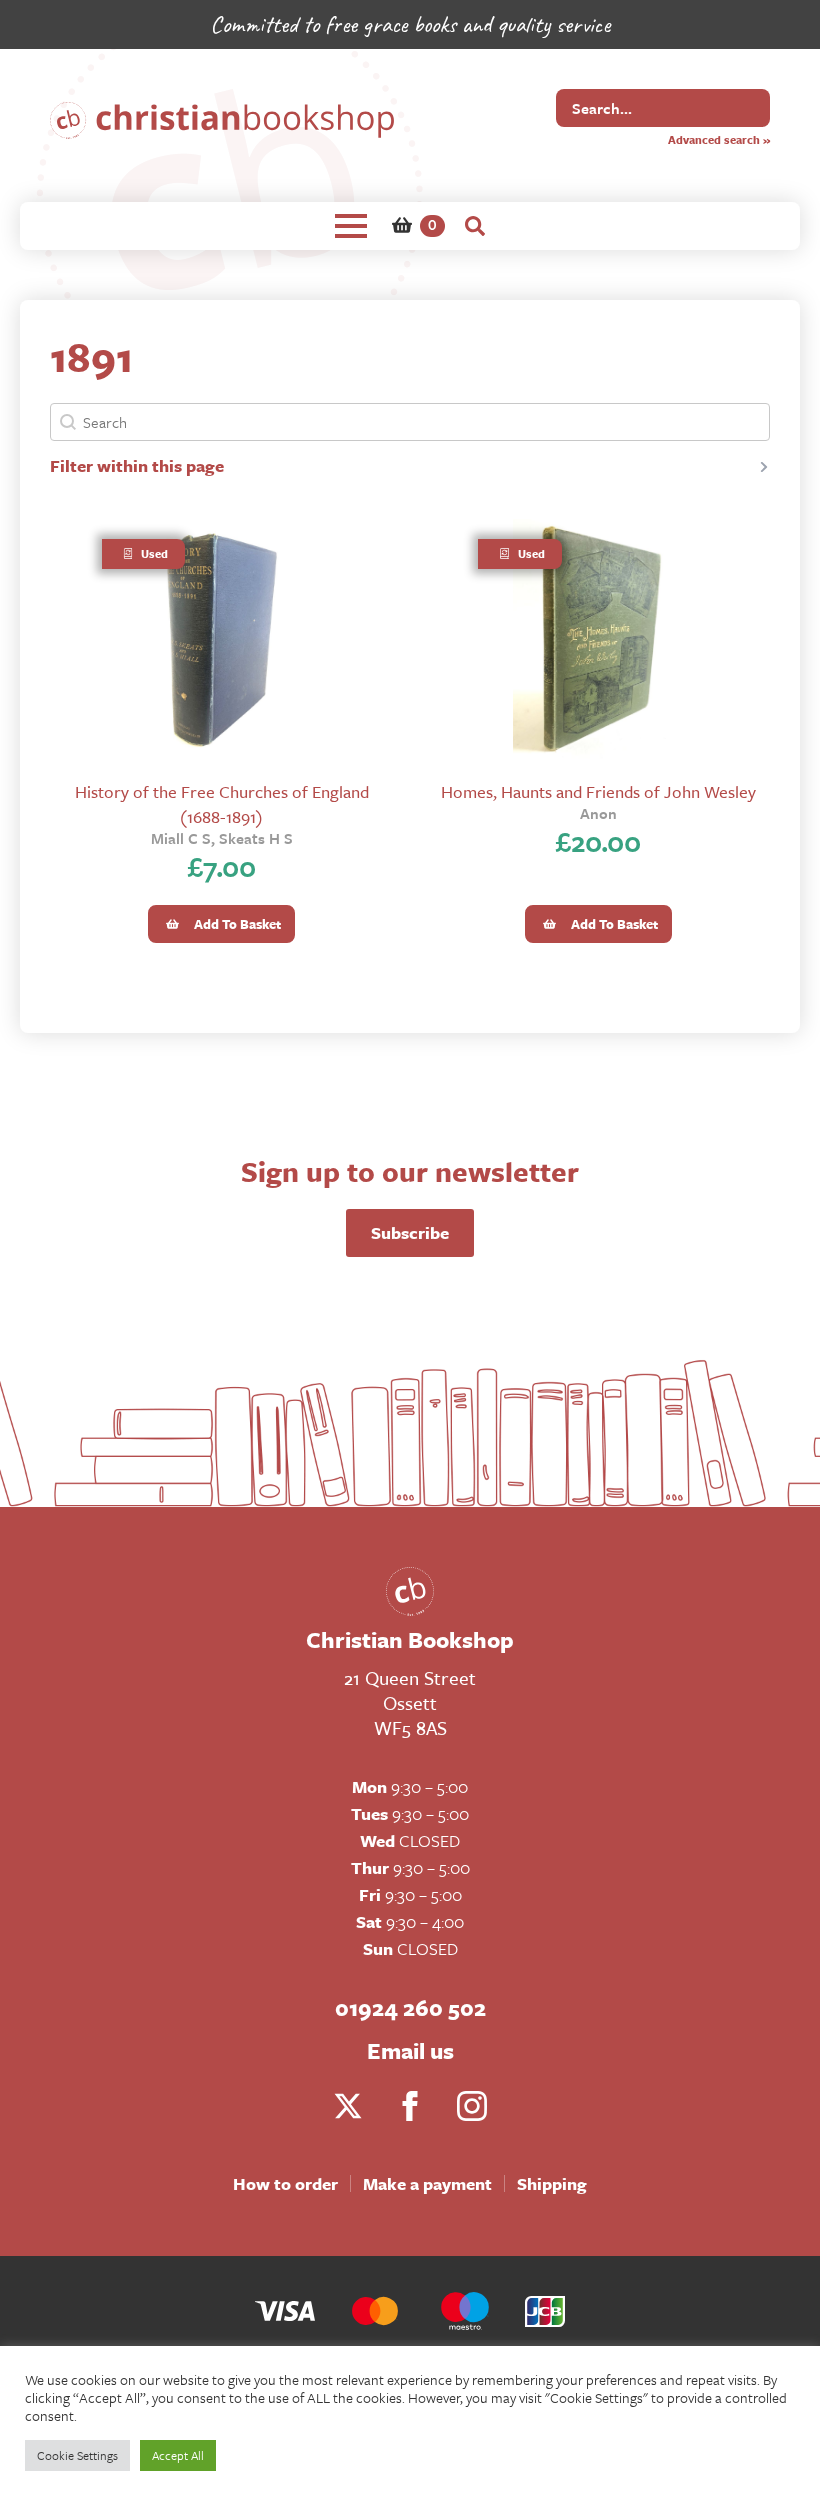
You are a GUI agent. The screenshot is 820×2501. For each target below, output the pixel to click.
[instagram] (472, 2106)
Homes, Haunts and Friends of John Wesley (598, 791)
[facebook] (410, 2106)
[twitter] (348, 2106)
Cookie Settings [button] (77, 2455)
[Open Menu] (351, 226)
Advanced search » (719, 139)
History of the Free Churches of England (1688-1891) (222, 804)
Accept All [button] (178, 2455)
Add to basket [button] (237, 924)
